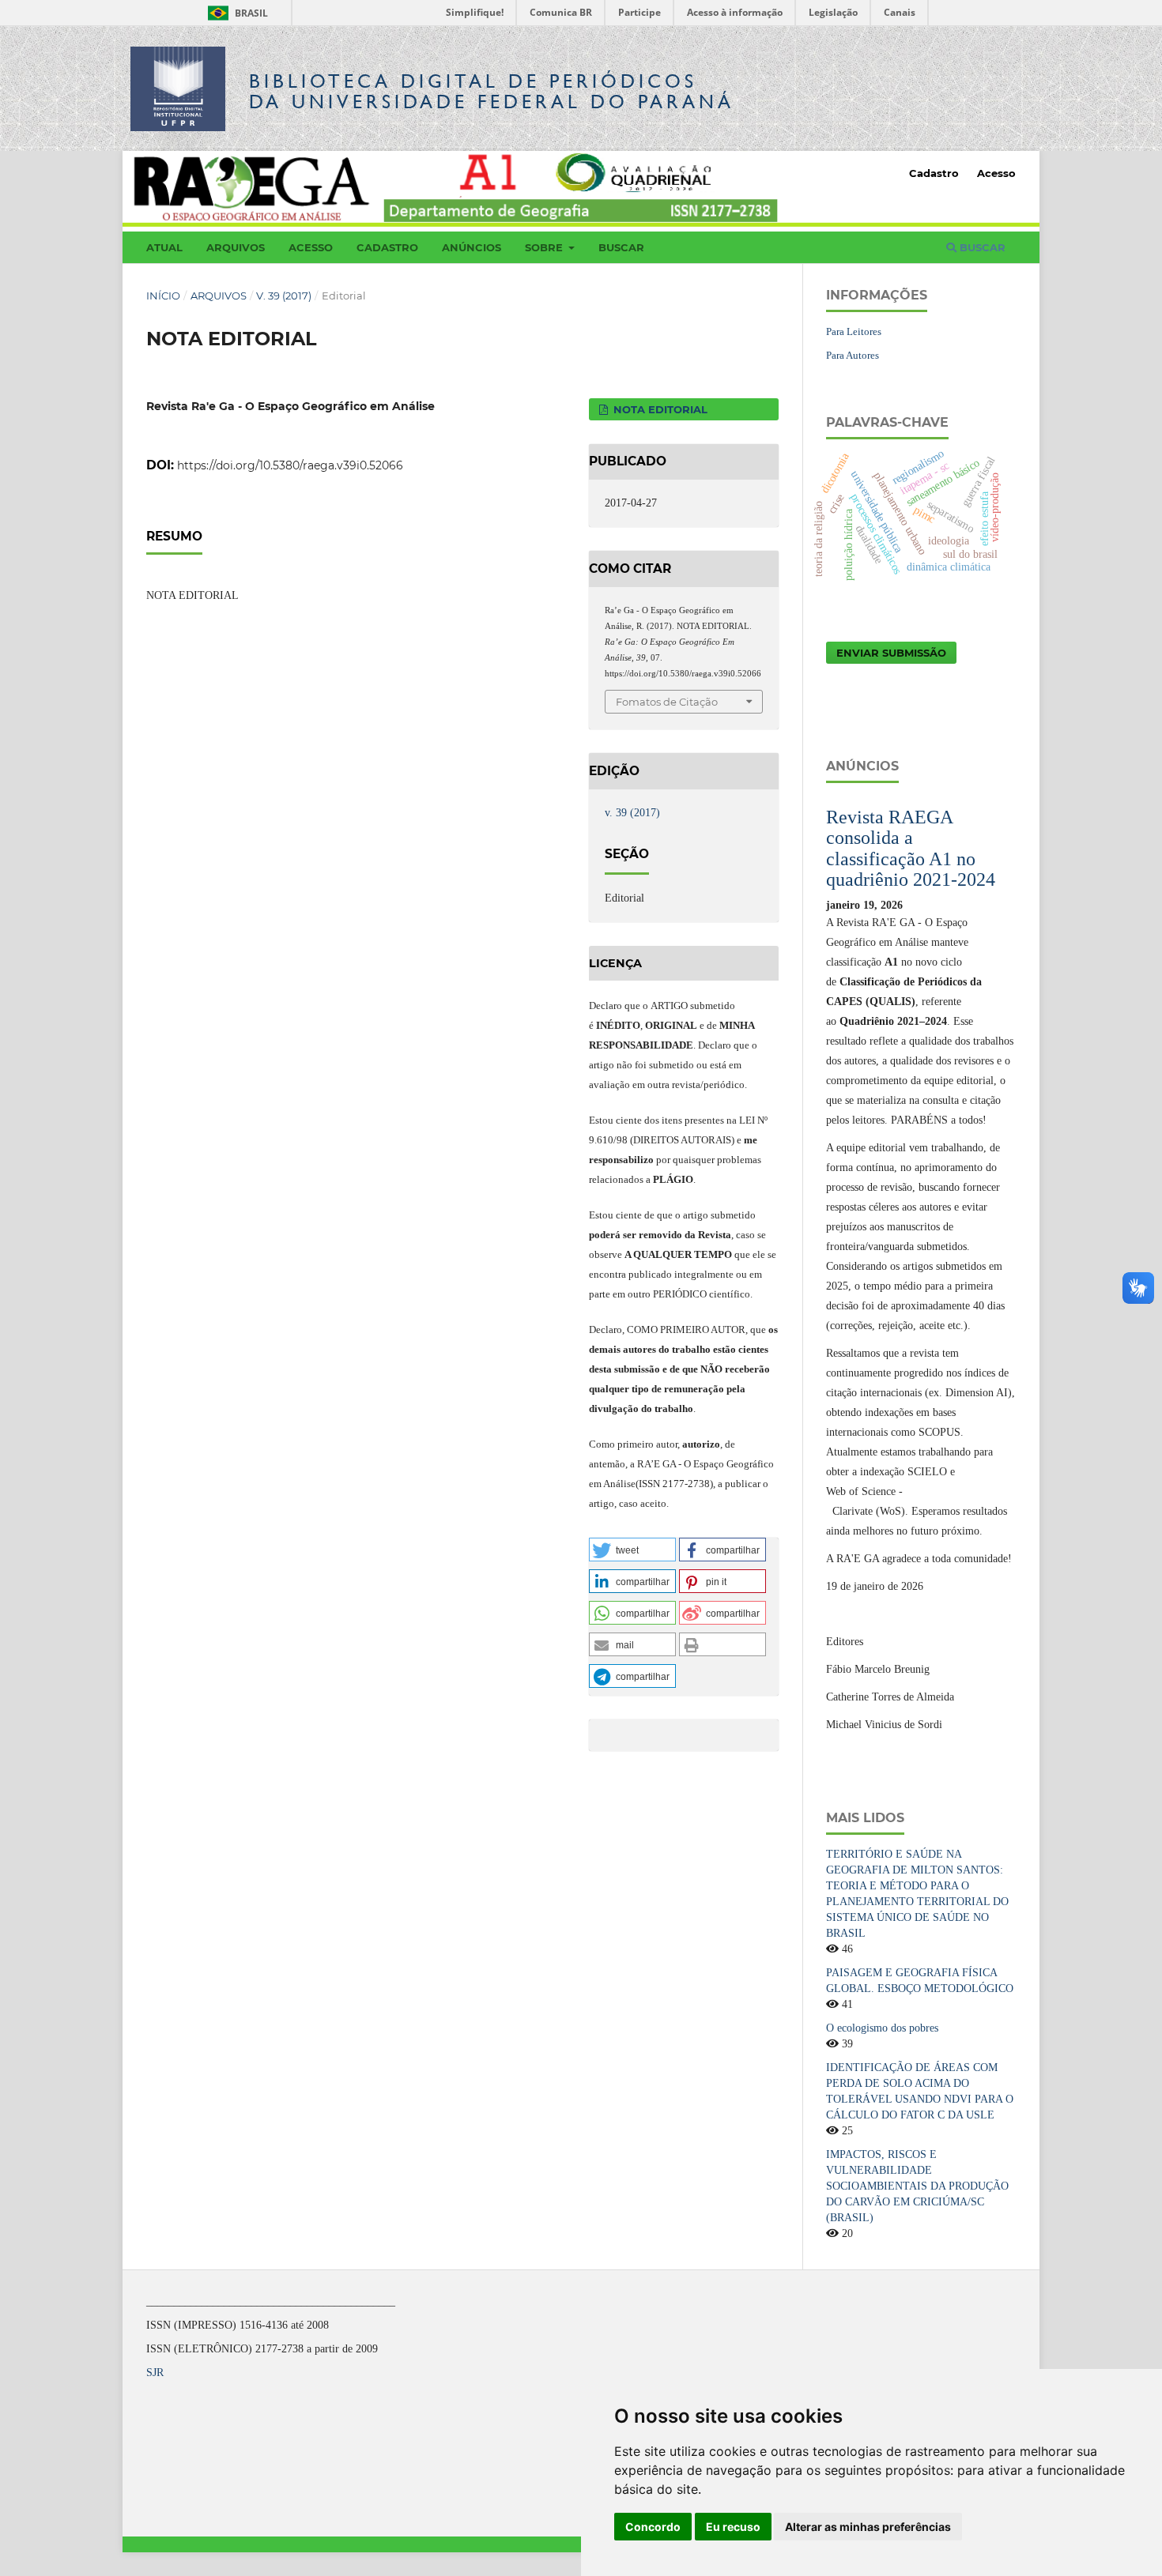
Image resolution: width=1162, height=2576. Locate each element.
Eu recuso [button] (733, 2527)
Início (163, 296)
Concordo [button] (653, 2527)
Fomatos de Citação (667, 702)
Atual (164, 247)
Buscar (621, 247)
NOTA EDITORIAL (659, 409)
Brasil (235, 13)
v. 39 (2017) (284, 296)
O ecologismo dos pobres (882, 2028)
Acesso (311, 247)
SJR (155, 2373)
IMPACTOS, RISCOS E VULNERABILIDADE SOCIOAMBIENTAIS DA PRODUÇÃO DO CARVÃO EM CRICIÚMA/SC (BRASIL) (917, 2186)
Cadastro (387, 247)
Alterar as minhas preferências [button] (868, 2527)
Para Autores (853, 355)
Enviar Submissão (891, 653)
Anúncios (472, 247)
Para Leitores (854, 331)
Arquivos (236, 247)
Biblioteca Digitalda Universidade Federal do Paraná (492, 91)
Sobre (545, 247)
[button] (632, 1550)
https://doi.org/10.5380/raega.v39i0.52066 (290, 465)
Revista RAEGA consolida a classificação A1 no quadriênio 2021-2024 (911, 848)
